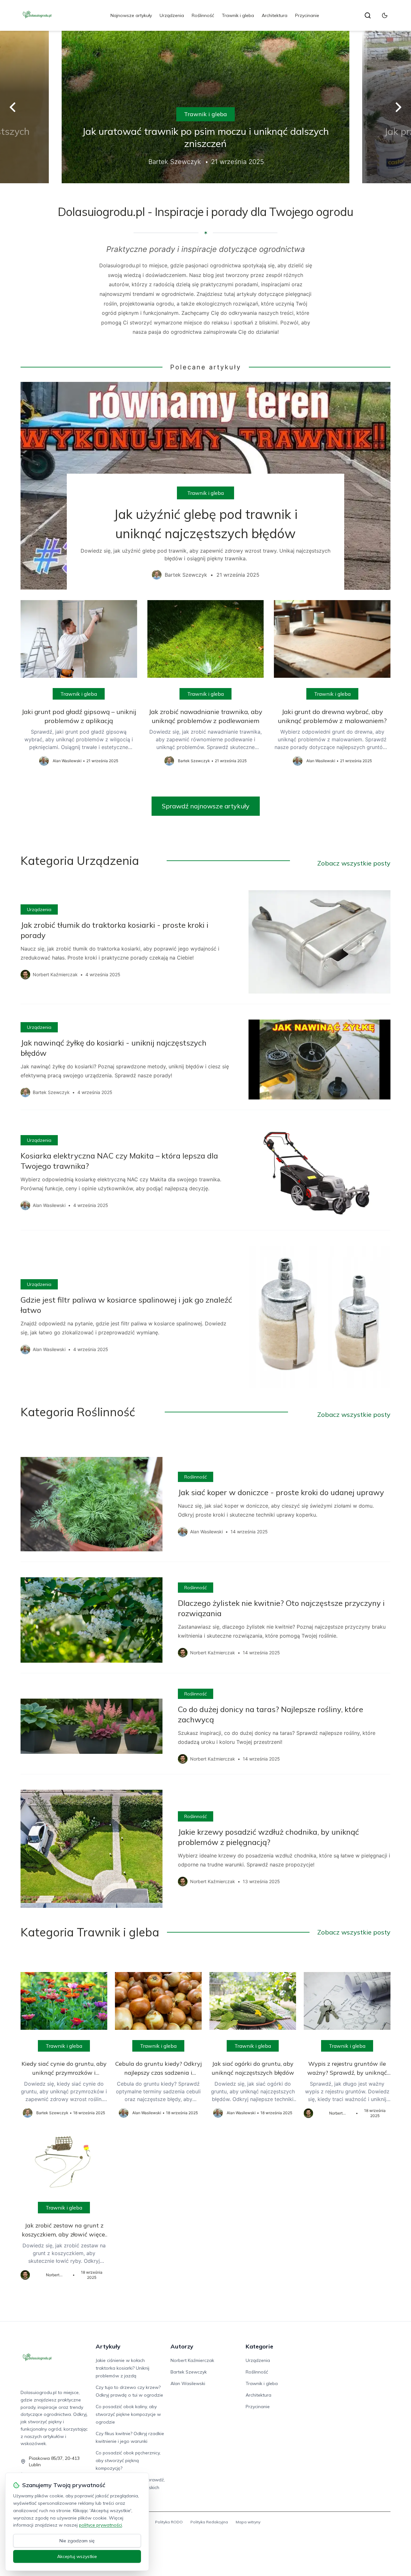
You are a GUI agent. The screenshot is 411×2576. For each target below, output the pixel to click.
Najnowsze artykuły (131, 15)
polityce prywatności (101, 2525)
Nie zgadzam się (77, 2541)
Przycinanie (307, 15)
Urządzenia (172, 15)
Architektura (275, 15)
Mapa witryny (248, 2522)
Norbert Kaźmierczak (192, 2360)
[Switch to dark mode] (385, 15)
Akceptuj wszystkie (77, 2556)
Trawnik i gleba (238, 15)
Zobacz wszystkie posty (354, 863)
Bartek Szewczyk (189, 2372)
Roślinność (203, 15)
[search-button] (368, 15)
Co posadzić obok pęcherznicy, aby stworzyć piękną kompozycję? (128, 2460)
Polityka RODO (169, 2522)
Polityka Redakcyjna (209, 2522)
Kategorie (259, 2346)
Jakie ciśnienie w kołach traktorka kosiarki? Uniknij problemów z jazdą (122, 2368)
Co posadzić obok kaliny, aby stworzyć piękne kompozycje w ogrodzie (128, 2414)
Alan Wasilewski (188, 2383)
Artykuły (108, 2346)
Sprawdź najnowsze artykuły (206, 806)
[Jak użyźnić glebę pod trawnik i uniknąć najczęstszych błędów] (205, 486)
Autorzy (182, 2346)
